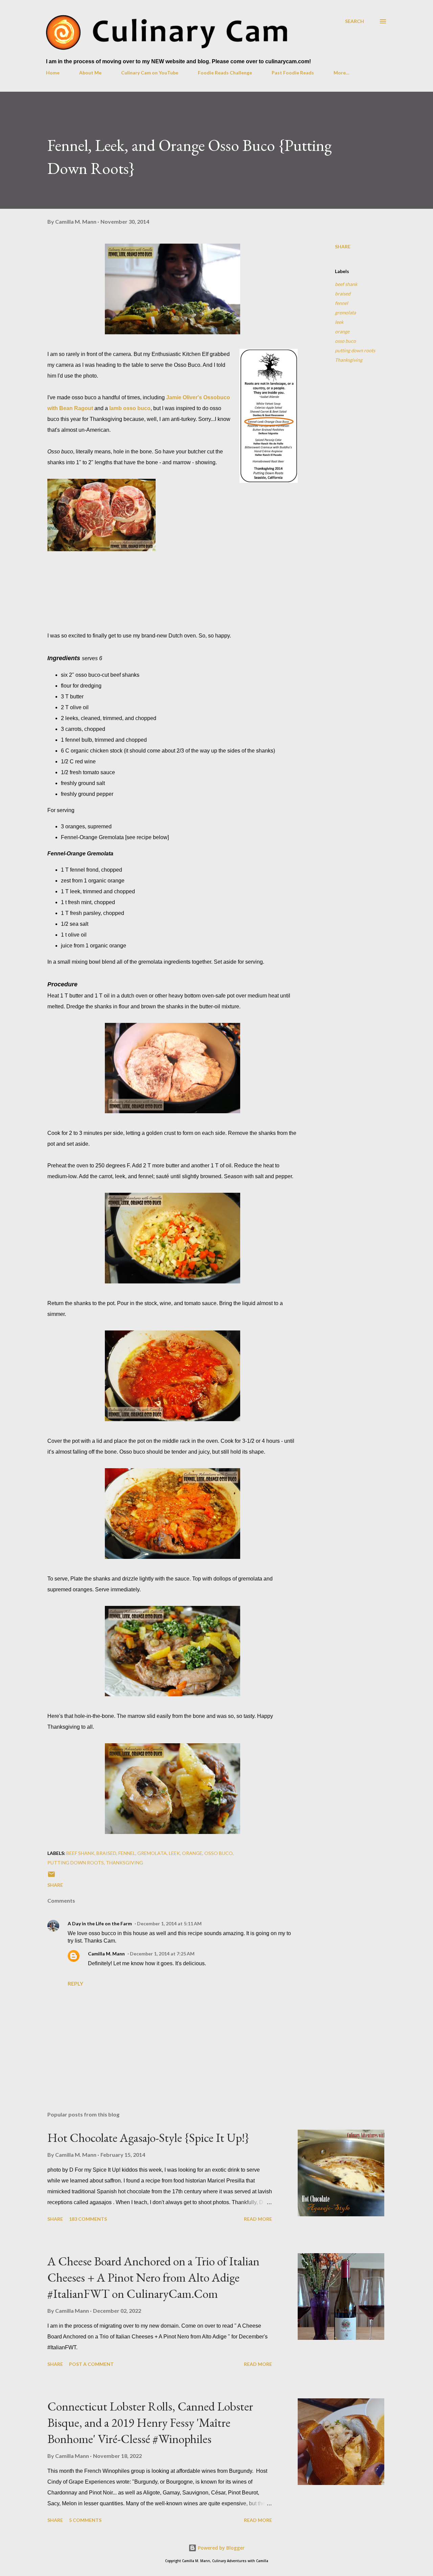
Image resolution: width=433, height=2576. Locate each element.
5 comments (85, 2520)
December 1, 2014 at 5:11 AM (169, 1923)
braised (343, 294)
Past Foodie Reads (293, 73)
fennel (341, 303)
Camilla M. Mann (106, 1954)
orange (342, 331)
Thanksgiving (349, 360)
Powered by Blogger (221, 2548)
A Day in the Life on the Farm (100, 1923)
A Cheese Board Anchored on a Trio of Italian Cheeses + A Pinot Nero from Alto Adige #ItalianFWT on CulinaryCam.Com (153, 2277)
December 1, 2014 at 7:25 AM (162, 1954)
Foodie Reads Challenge (225, 73)
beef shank (346, 284)
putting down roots (355, 350)
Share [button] (343, 247)
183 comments (88, 2219)
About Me (90, 73)
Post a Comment (91, 2364)
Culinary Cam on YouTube (150, 73)
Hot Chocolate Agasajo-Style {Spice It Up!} (148, 2138)
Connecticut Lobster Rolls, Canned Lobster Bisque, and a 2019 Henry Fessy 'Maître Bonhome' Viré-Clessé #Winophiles (150, 2423)
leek (339, 322)
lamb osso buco (130, 408)
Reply (75, 1983)
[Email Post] (51, 1876)
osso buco (345, 341)
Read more (258, 2219)
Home (53, 73)
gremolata (345, 312)
